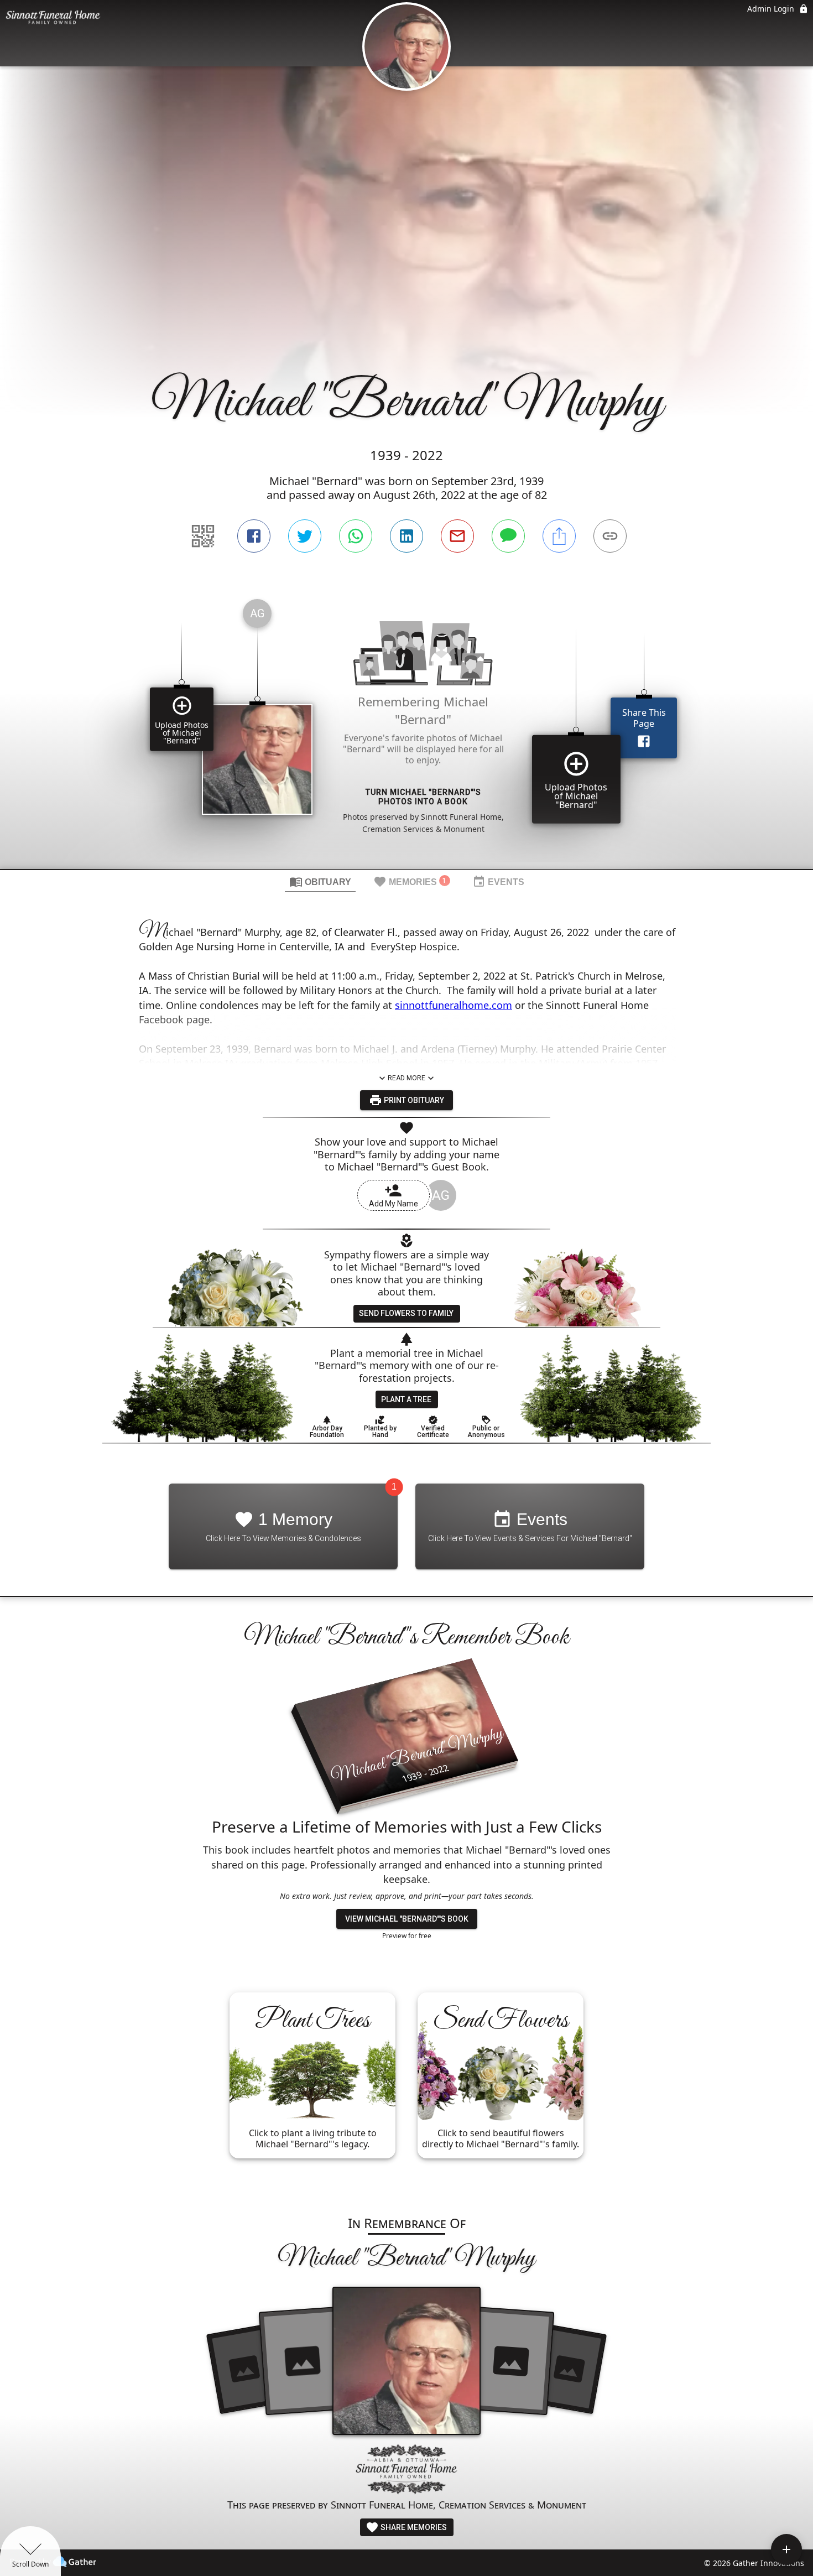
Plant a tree (406, 1399)
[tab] (320, 881)
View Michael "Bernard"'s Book (407, 1919)
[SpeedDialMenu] (786, 2549)
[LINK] (610, 536)
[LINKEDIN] (406, 536)
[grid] (406, 730)
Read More (406, 1078)
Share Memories (413, 2527)
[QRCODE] (203, 536)
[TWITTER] (305, 536)
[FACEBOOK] (254, 536)
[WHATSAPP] (356, 536)
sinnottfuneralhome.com (454, 1005)
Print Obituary (413, 1100)
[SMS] (508, 536)
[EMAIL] (457, 536)
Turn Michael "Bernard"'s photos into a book (423, 797)
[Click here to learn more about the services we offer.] (406, 2471)
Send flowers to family (406, 1313)
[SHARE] (559, 536)
